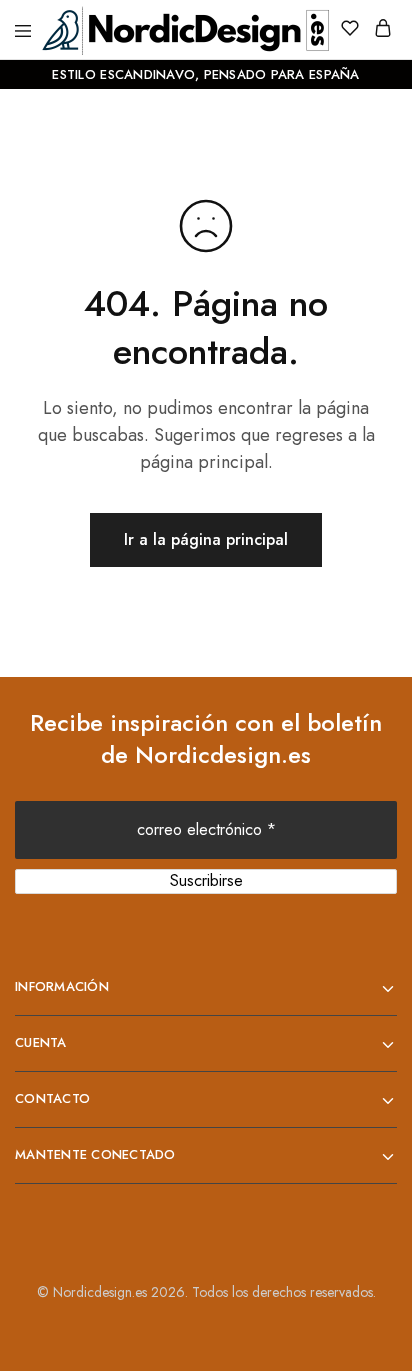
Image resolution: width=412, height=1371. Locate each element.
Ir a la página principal (206, 539)
